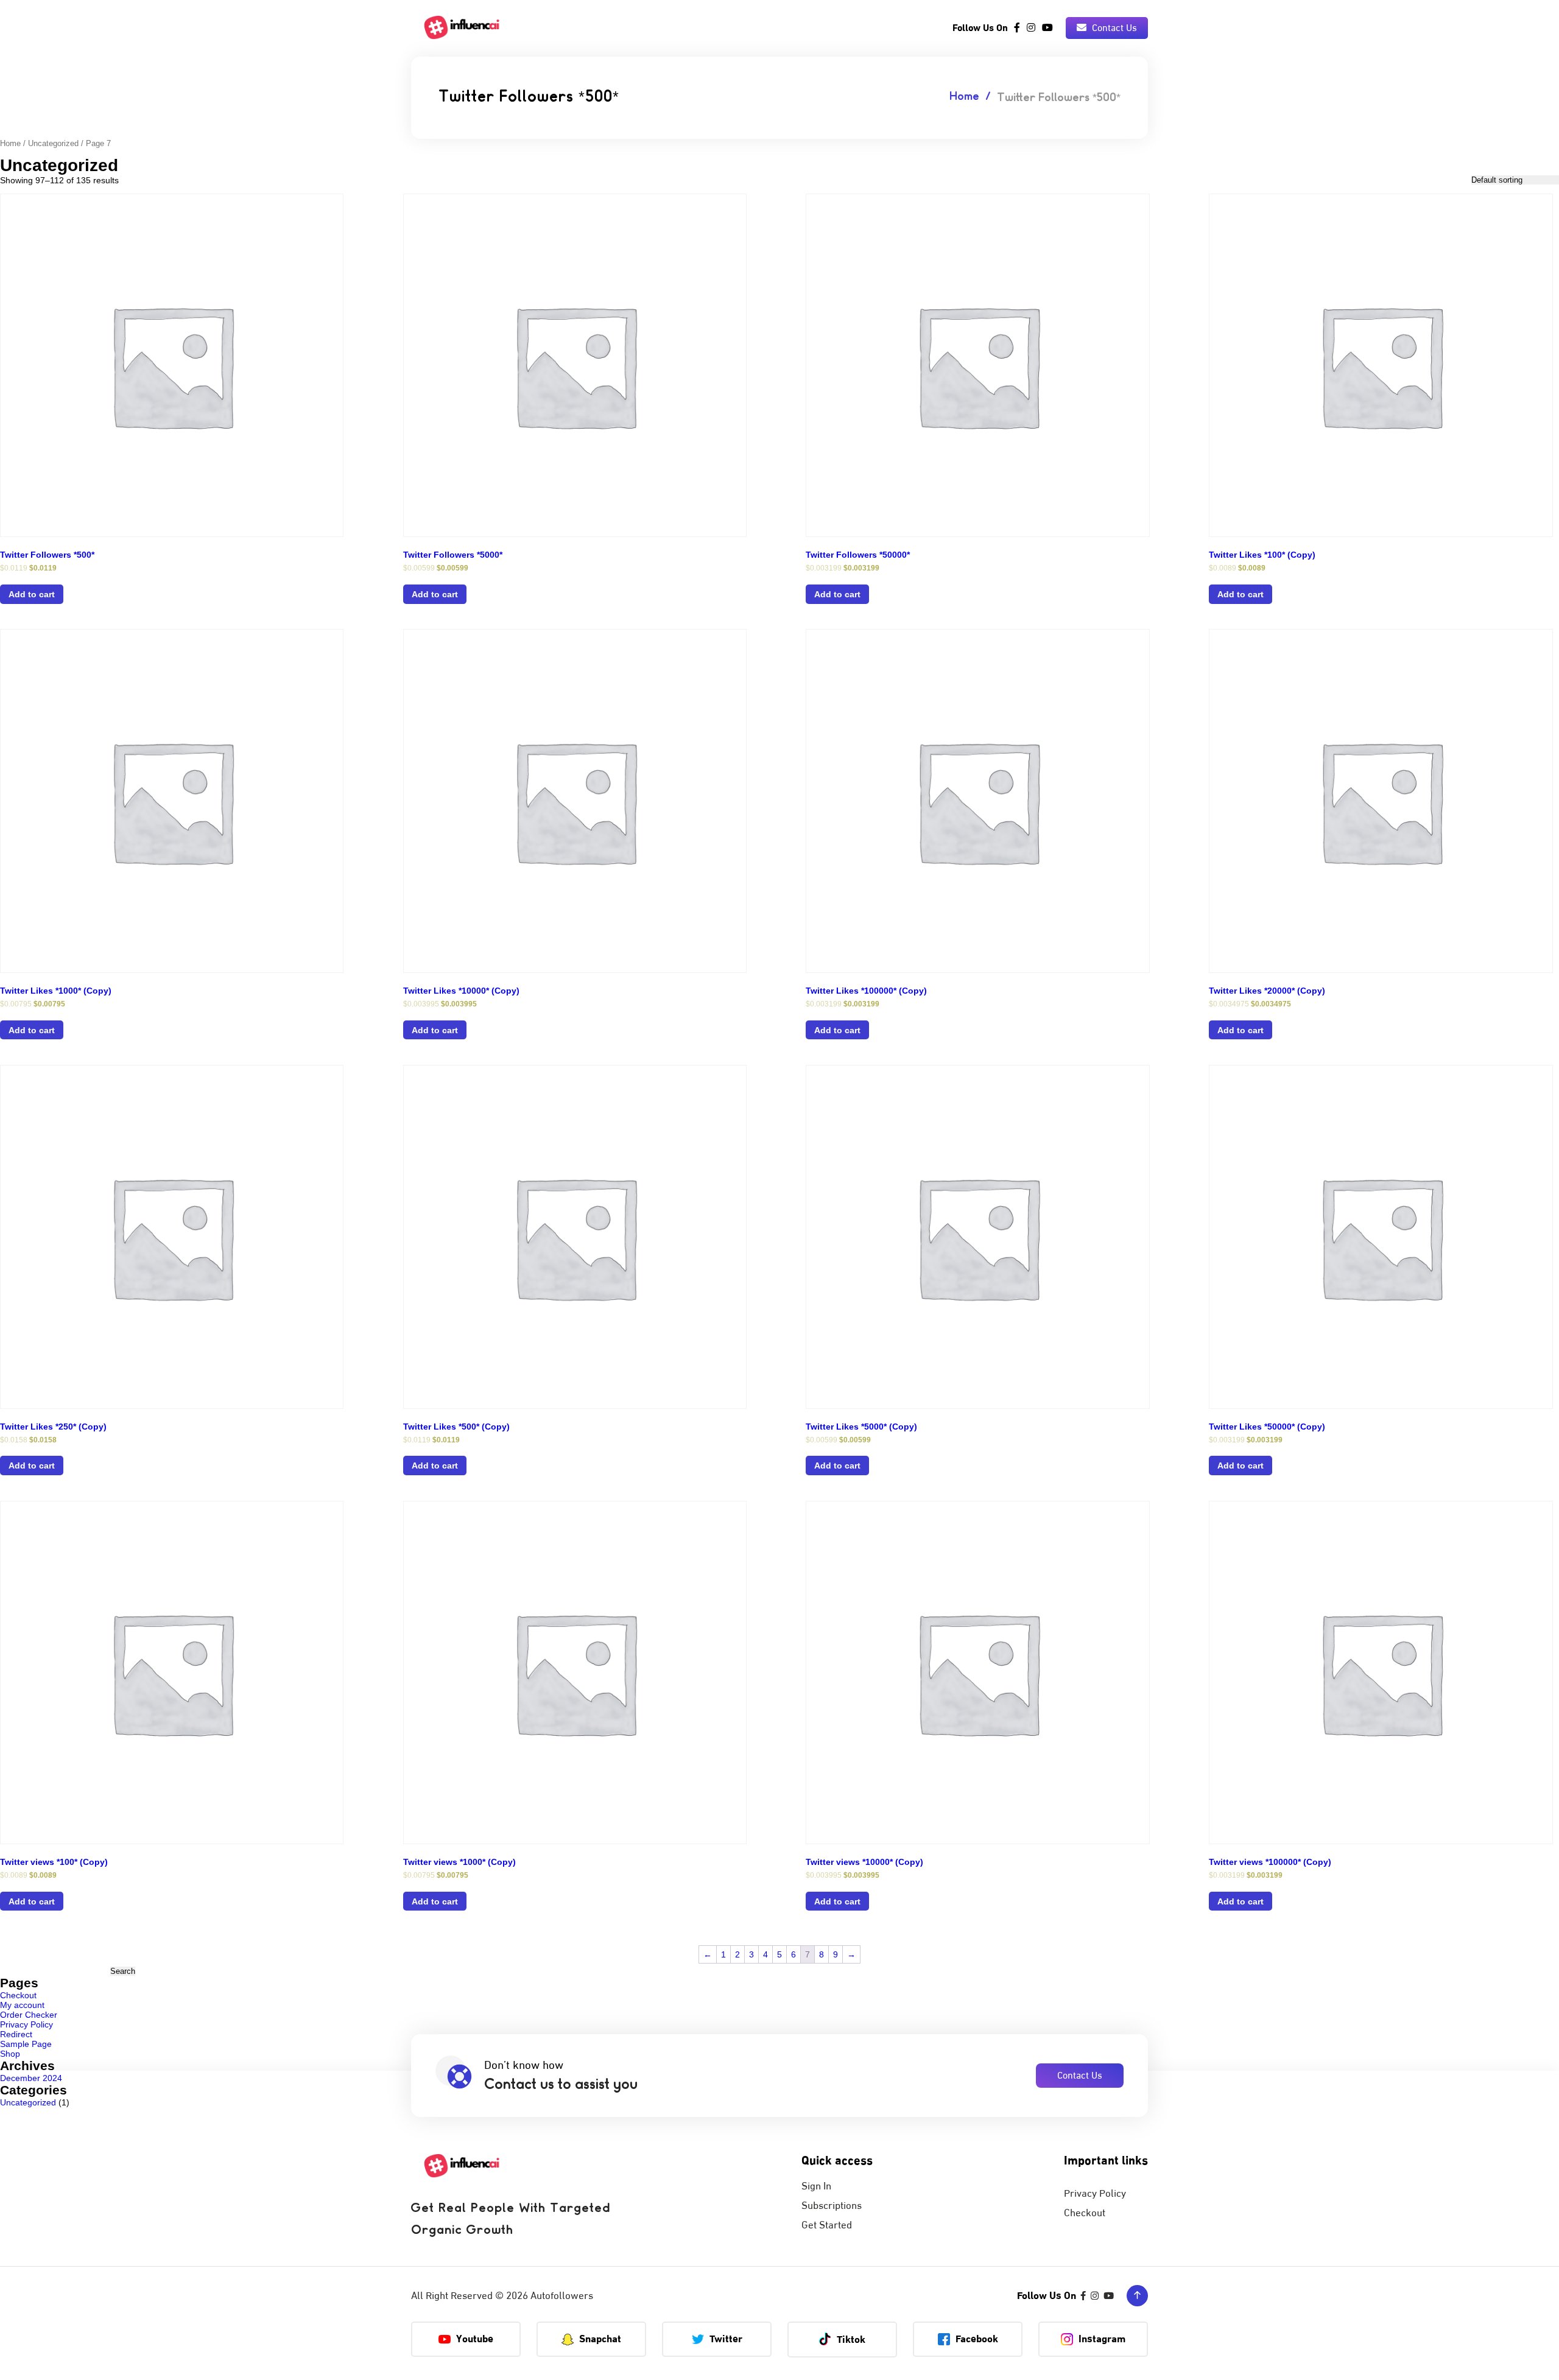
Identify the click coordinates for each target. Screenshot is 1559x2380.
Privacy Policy (26, 2024)
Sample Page (26, 2044)
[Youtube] (1047, 28)
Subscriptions (832, 2206)
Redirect (16, 2034)
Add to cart (32, 594)
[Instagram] (1031, 28)
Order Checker (29, 2015)
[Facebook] (1017, 28)
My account (22, 2005)
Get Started (827, 2225)
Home (964, 97)
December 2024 (31, 2078)
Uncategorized (53, 143)
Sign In (816, 2186)
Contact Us (1113, 28)
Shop (10, 2054)
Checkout (18, 1995)
